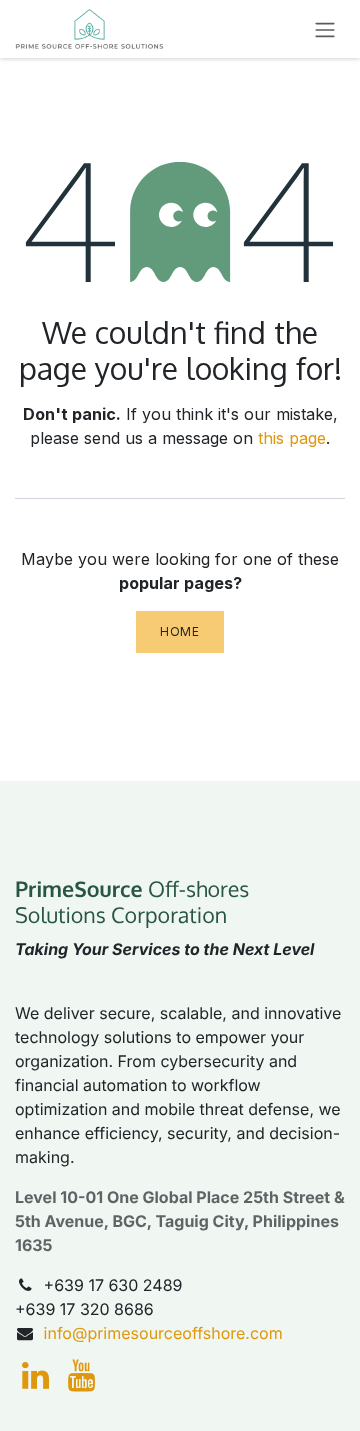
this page (292, 438)
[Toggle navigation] (325, 29)
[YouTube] (81, 1376)
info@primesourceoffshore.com (163, 1333)
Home (179, 631)
